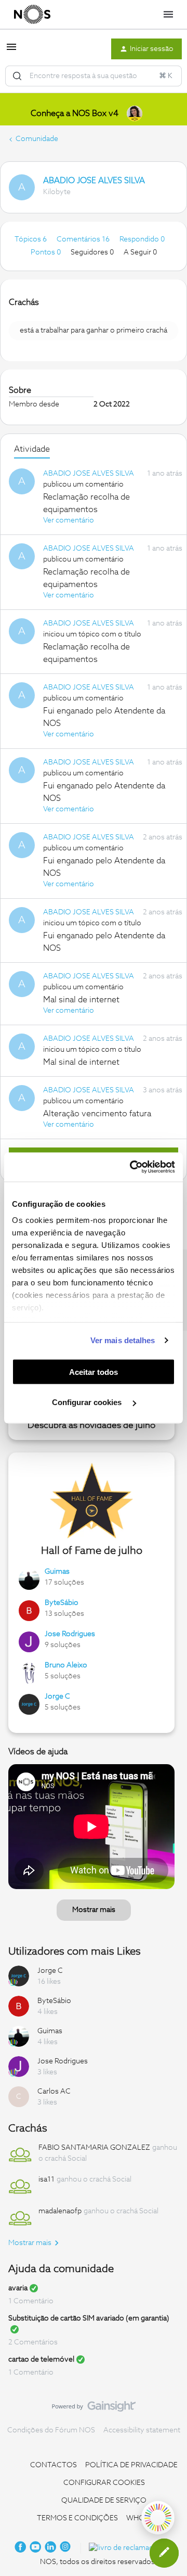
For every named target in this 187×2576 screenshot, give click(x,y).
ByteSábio (62, 1603)
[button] (11, 51)
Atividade (32, 449)
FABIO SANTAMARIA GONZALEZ (94, 2148)
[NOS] (32, 15)
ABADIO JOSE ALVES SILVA (94, 181)
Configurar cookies (88, 1402)
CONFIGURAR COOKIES (104, 2483)
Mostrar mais (94, 1910)
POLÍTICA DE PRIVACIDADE (131, 2465)
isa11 (46, 2179)
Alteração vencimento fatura (97, 1114)
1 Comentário (31, 2301)
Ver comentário (69, 520)
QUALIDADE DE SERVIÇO (104, 2501)
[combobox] (94, 76)
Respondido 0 (142, 239)
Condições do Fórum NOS (51, 2430)
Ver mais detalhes (123, 1340)
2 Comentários (33, 2342)
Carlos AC (54, 2092)
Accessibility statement (142, 2430)
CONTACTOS (54, 2465)
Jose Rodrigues (70, 1634)
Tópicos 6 (31, 239)
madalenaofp (60, 2211)
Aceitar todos (94, 1372)
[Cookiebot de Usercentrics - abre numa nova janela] (132, 1167)
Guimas (57, 1572)
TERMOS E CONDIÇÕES (77, 2518)
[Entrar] (17, 76)
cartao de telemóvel (41, 2360)
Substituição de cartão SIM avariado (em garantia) (89, 2318)
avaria (18, 2288)
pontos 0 (46, 252)
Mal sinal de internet (81, 1000)
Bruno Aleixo (66, 1665)
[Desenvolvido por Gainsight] (94, 2409)
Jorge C (57, 1697)
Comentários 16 (84, 239)
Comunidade (37, 139)
